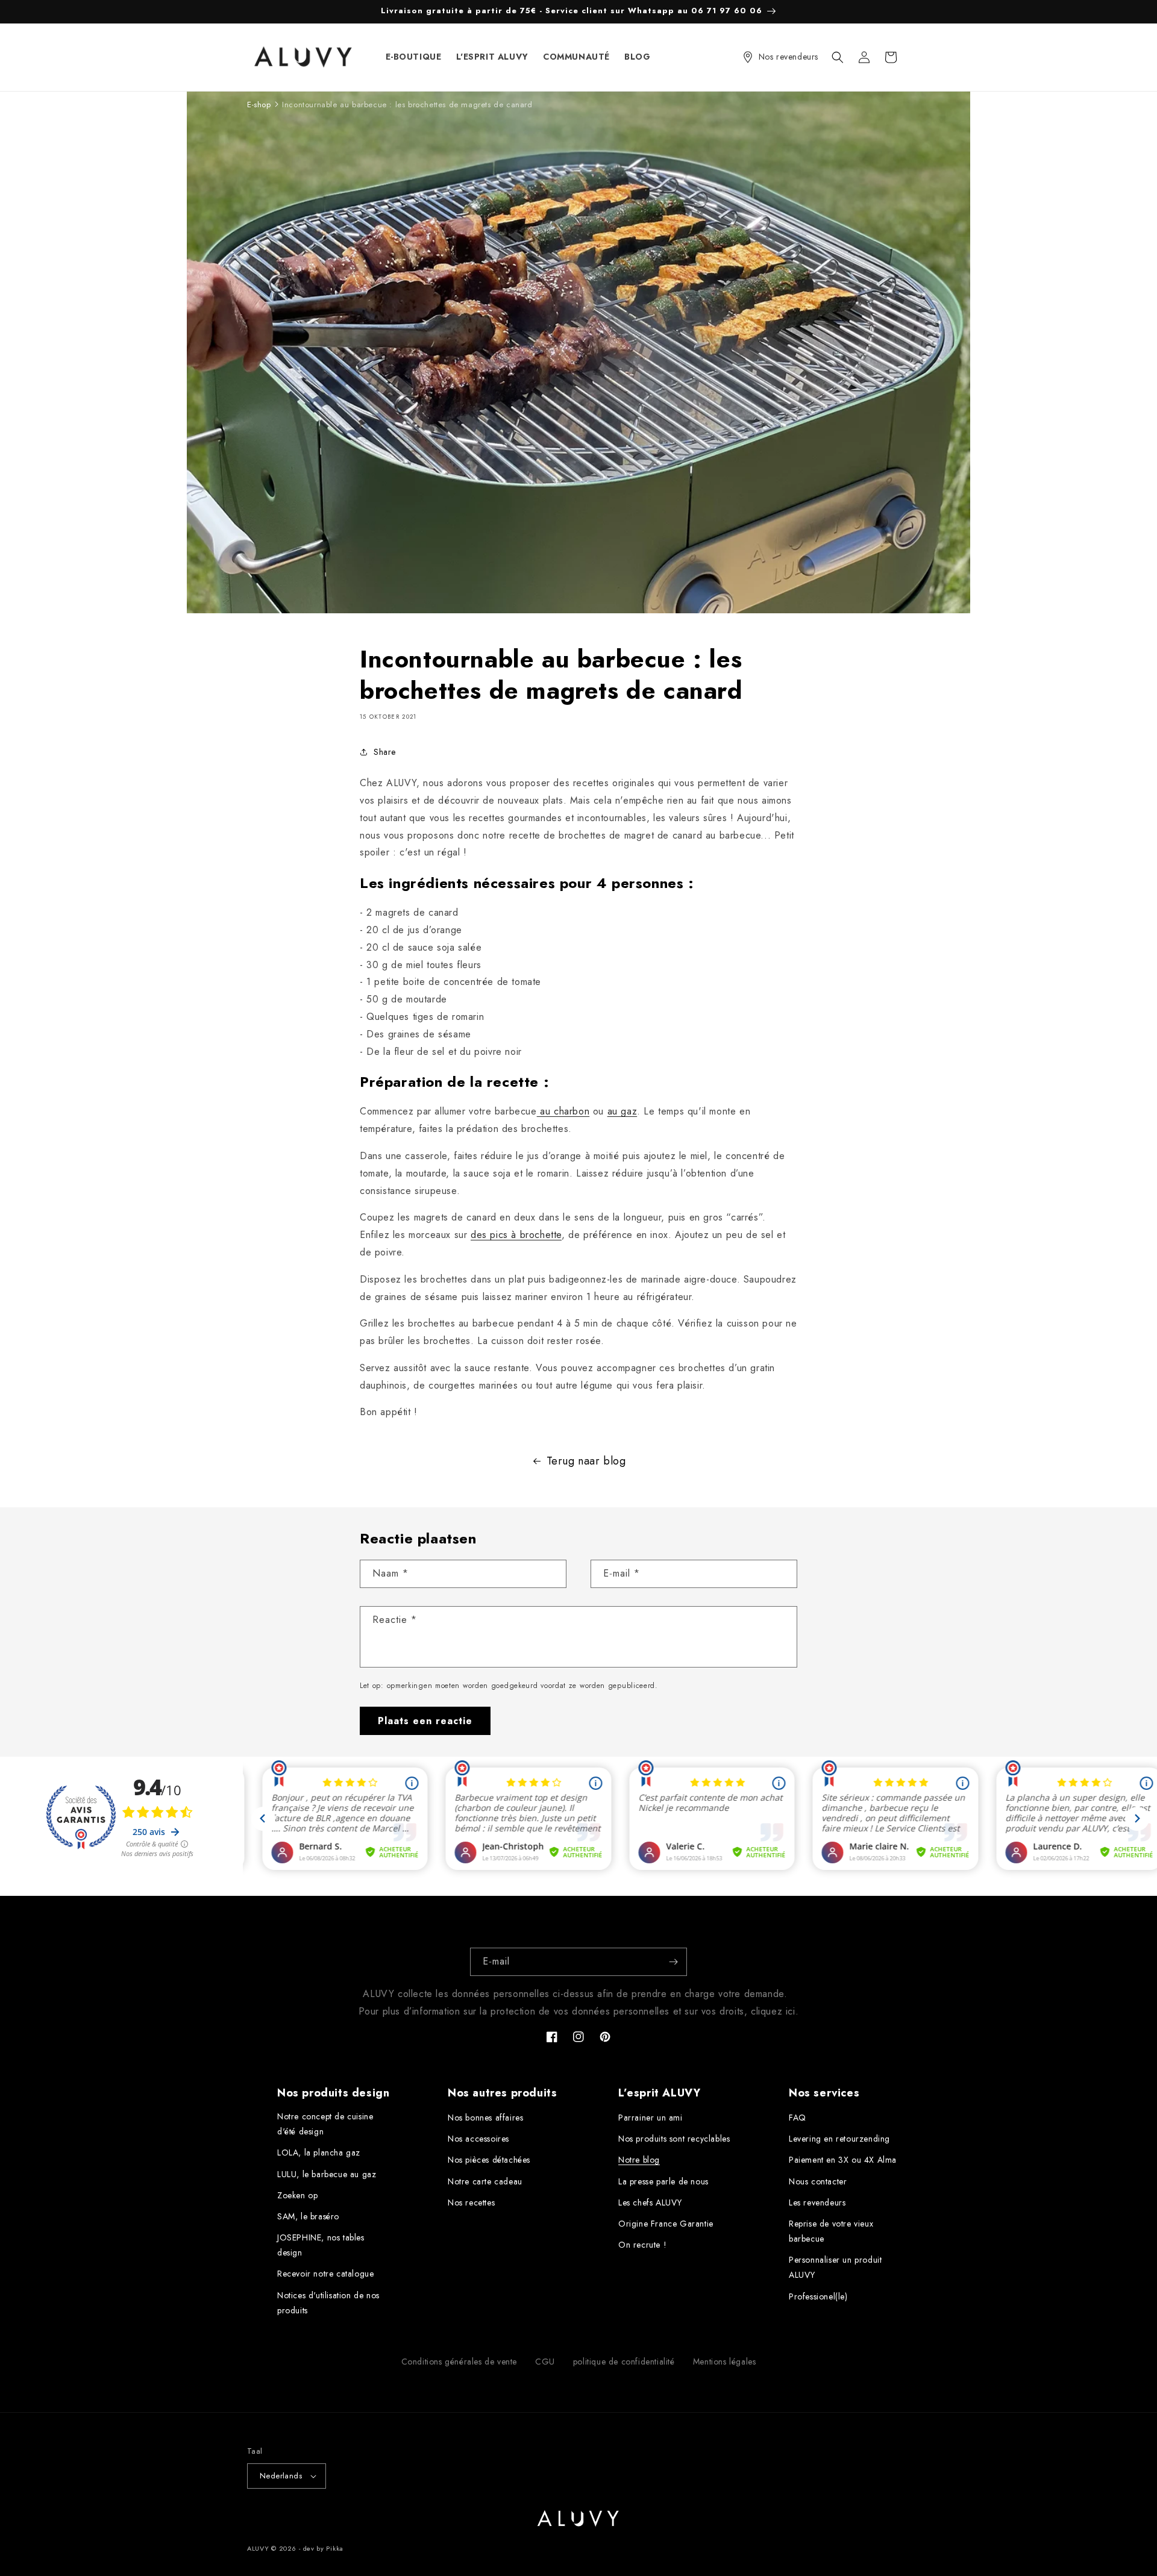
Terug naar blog (586, 1461)
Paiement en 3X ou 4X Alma (843, 2160)
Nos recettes (471, 2202)
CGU (545, 2362)
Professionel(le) (818, 2296)
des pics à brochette (516, 1235)
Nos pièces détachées (489, 2160)
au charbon (563, 1111)
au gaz (622, 1111)
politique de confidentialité (624, 2362)
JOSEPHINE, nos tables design (321, 2245)
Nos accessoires (478, 2139)
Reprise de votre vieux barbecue (831, 2231)
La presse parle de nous (663, 2181)
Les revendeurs (817, 2202)
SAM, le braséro (308, 2216)
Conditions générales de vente (459, 2362)
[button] (838, 57)
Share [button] (385, 752)
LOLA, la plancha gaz (319, 2152)
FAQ (798, 2118)
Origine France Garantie (666, 2224)
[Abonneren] (673, 1962)
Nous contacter (818, 2181)
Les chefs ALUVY (650, 2202)
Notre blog (639, 2160)
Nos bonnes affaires (485, 2118)
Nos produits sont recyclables (674, 2139)
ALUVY (258, 2548)
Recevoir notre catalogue (325, 2274)
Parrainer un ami (651, 2118)
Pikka (335, 2548)
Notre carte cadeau (485, 2181)
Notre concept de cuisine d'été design (325, 2124)
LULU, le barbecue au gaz (327, 2174)
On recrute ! (642, 2245)
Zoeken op (297, 2195)
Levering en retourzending (839, 2139)
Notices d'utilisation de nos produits (328, 2303)
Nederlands (281, 2476)
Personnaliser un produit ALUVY (835, 2267)
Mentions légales (725, 2362)
